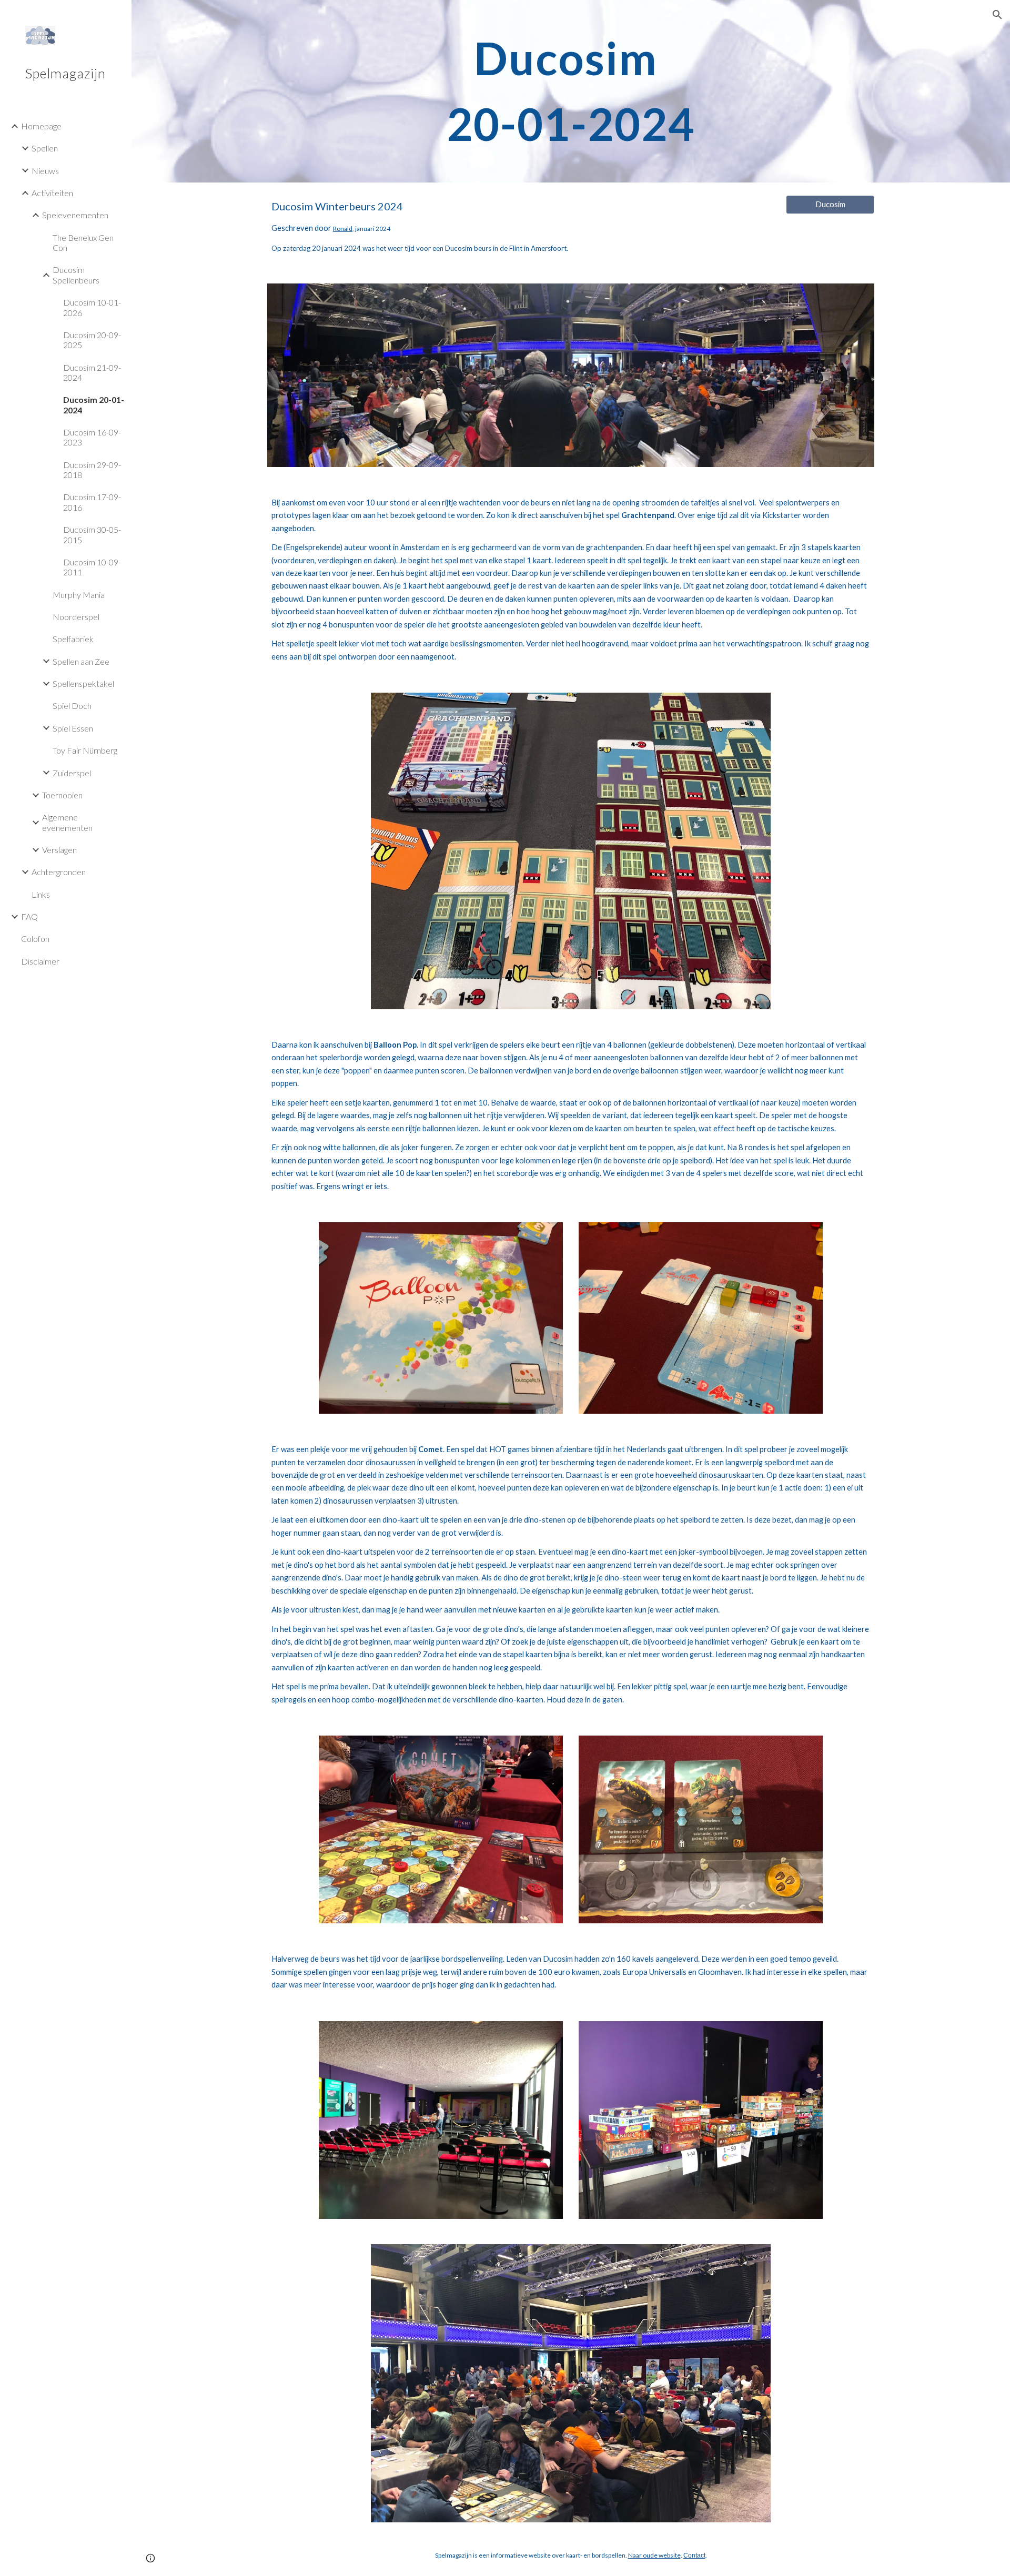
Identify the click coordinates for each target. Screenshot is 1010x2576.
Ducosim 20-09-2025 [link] (92, 340)
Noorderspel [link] (76, 617)
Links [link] (41, 894)
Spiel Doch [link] (72, 706)
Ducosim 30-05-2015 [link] (92, 534)
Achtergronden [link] (59, 872)
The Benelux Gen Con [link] (83, 242)
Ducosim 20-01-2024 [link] (94, 404)
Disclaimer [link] (40, 961)
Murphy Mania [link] (79, 595)
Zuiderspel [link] (72, 773)
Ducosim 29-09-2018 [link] (92, 470)
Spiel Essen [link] (73, 728)
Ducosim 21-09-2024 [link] (92, 372)
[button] (997, 15)
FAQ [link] (29, 916)
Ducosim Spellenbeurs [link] (76, 275)
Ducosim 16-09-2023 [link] (92, 437)
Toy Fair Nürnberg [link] (85, 750)
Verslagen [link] (59, 850)
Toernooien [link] (62, 795)
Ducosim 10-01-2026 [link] (92, 307)
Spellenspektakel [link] (83, 683)
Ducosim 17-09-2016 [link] (92, 502)
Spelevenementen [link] (75, 215)
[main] (571, 91)
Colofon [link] (35, 939)
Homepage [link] (41, 126)
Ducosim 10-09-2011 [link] (92, 567)
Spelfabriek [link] (73, 639)
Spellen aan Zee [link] (81, 661)
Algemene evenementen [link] (67, 822)
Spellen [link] (45, 148)
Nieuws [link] (45, 171)
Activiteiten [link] (52, 193)
